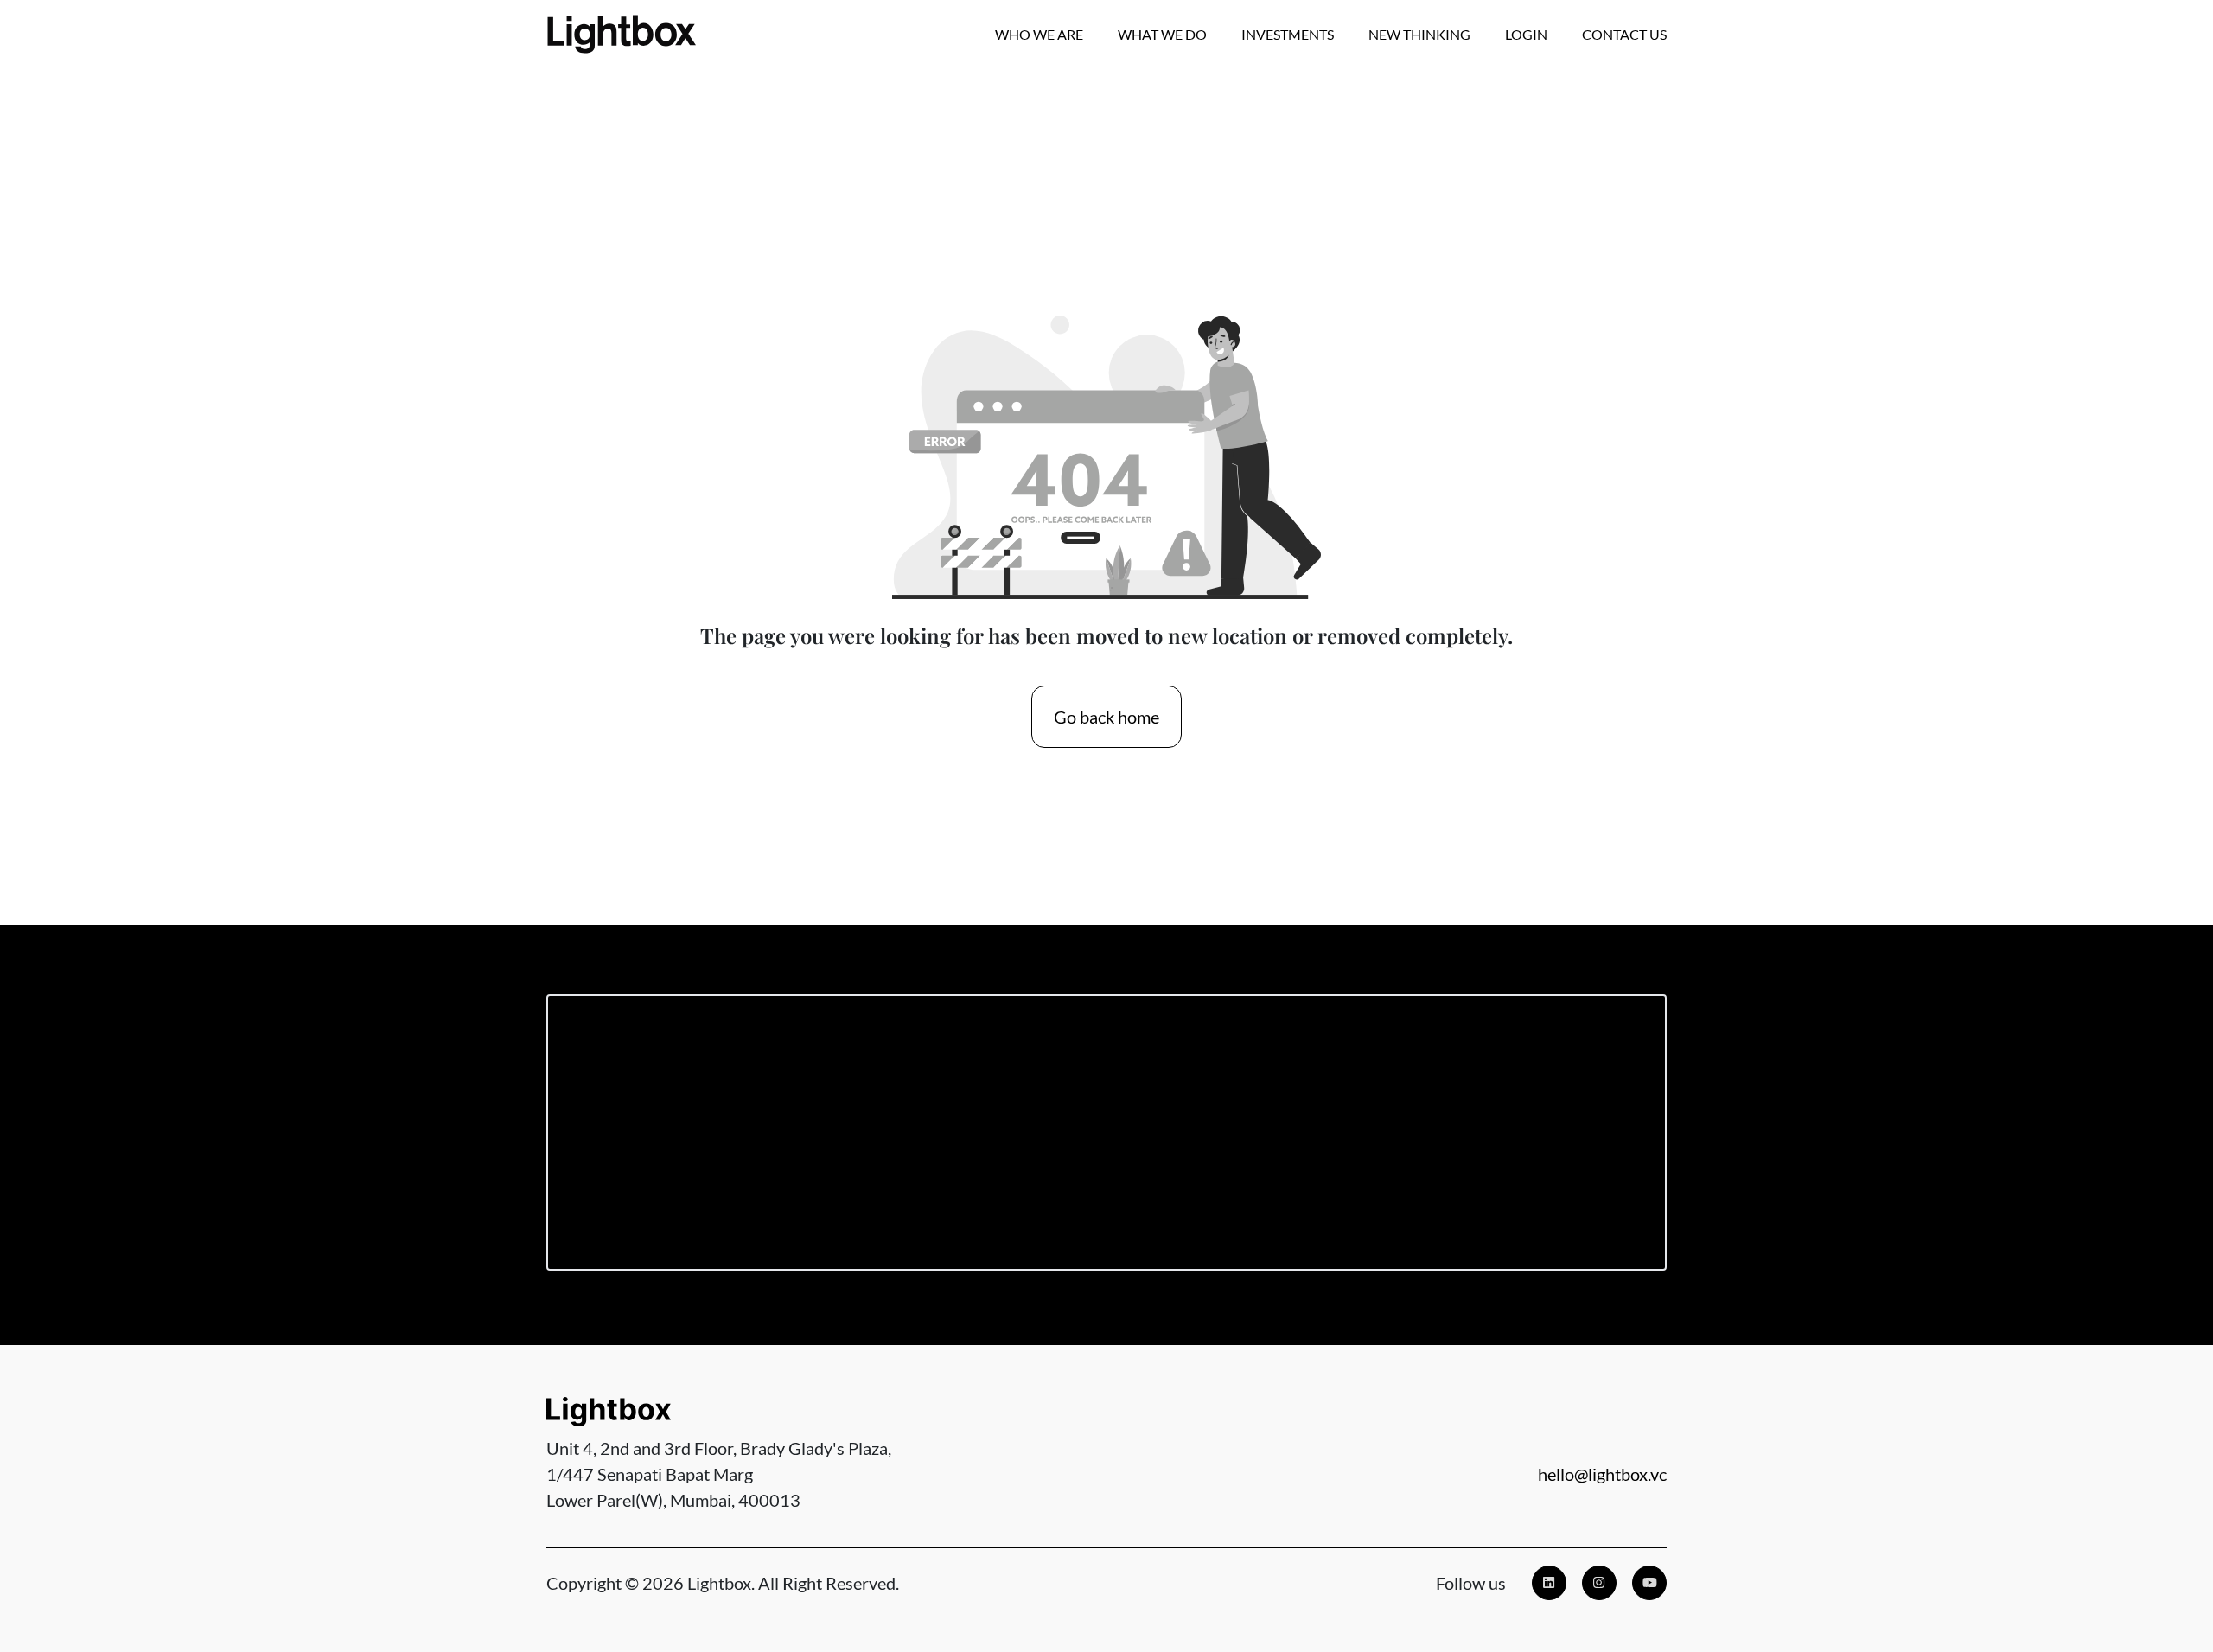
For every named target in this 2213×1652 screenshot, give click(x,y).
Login (1526, 34)
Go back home (1106, 717)
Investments (1288, 34)
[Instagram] (1599, 1583)
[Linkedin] (1549, 1583)
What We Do (1162, 34)
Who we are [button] (1039, 34)
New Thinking (1419, 34)
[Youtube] (1649, 1583)
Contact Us (1624, 34)
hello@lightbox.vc (1602, 1474)
